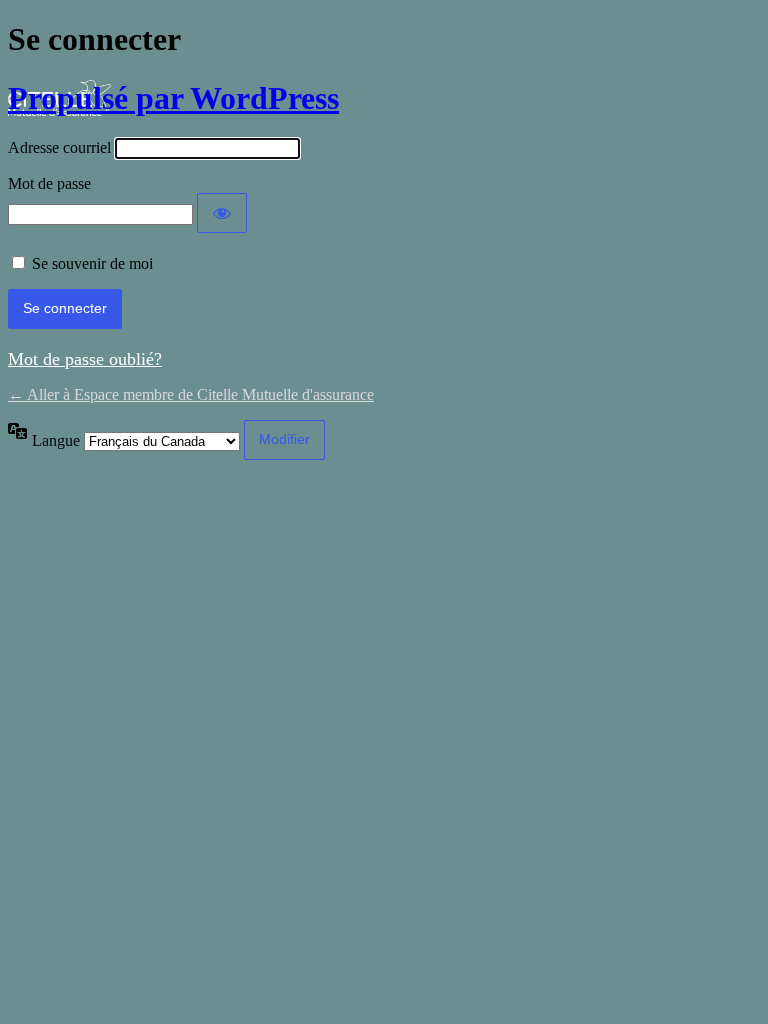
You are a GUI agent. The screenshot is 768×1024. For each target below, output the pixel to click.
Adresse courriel (59, 147)
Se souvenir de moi (92, 263)
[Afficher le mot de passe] (222, 213)
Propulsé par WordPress (173, 98)
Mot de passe (49, 183)
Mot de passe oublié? (85, 359)
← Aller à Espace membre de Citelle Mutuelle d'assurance (191, 394)
